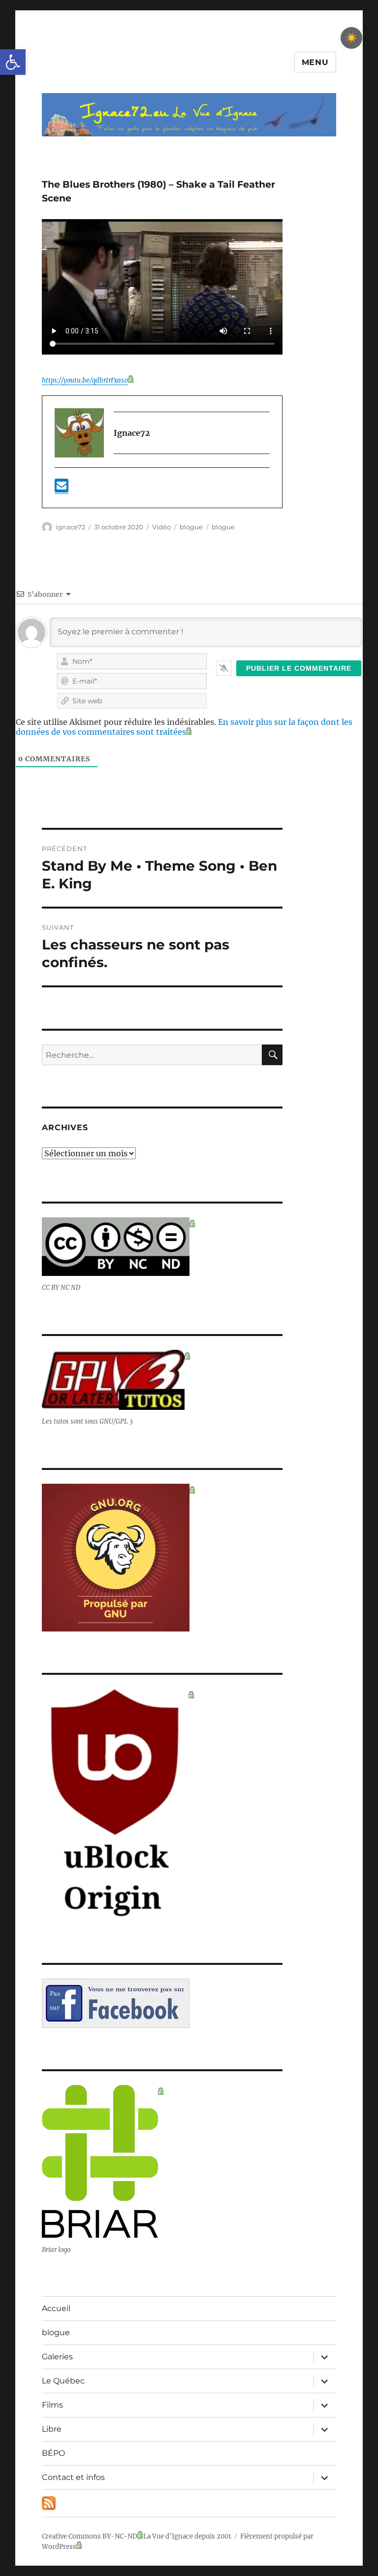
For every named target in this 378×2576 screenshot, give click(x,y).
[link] (13, 62)
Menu (315, 62)
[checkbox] (351, 38)
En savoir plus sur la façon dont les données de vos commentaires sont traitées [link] (184, 727)
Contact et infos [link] (73, 2477)
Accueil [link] (56, 2308)
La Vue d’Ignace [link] (168, 2536)
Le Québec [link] (63, 2381)
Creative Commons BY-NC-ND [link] (90, 2536)
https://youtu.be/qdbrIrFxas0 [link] (85, 380)
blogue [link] (191, 527)
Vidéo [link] (161, 527)
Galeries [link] (57, 2357)
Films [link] (52, 2405)
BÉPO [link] (53, 2453)
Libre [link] (52, 2429)
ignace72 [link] (70, 527)
